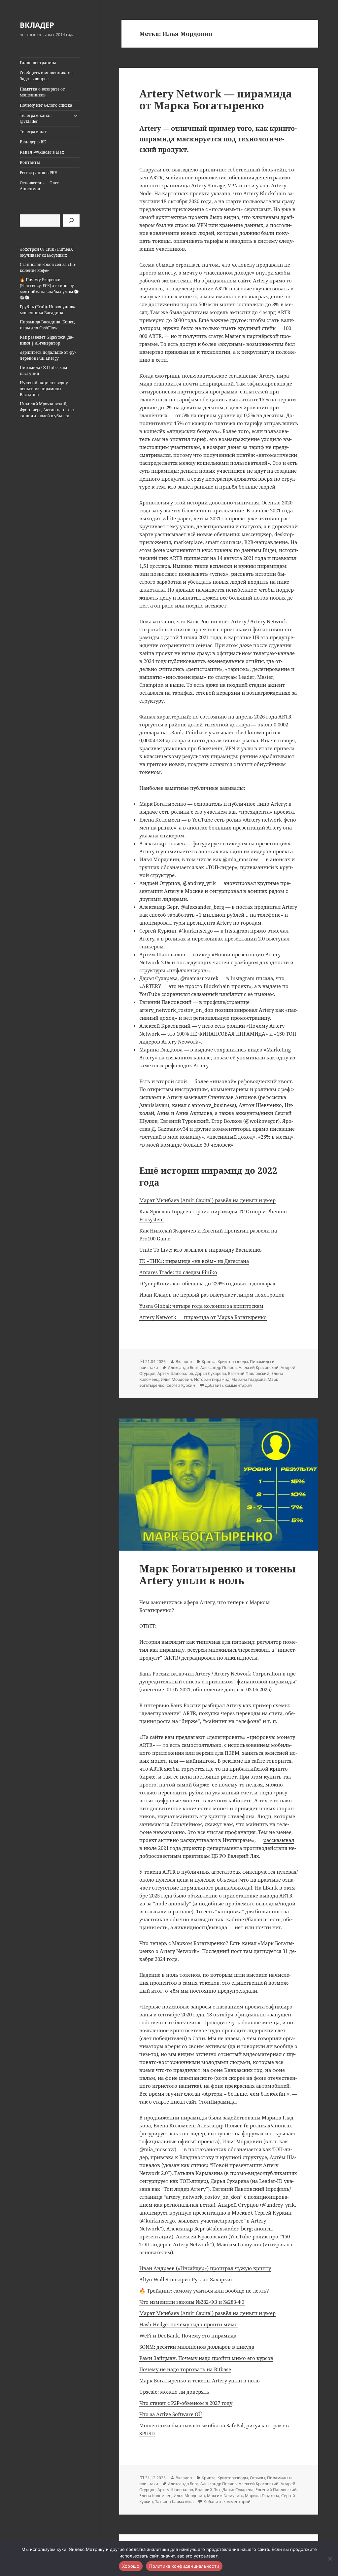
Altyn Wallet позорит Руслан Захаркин (186, 2279)
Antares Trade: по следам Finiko (178, 1272)
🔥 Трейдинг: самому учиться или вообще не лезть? (204, 2291)
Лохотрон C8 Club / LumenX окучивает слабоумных (46, 252)
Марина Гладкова (249, 1379)
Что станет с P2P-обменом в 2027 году (186, 2403)
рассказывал (279, 1840)
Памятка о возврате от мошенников (42, 92)
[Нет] (330, 2558)
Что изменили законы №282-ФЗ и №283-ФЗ (192, 2302)
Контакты (30, 162)
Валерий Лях (208, 2490)
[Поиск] (71, 221)
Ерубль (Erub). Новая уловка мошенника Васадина (48, 310)
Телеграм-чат (33, 132)
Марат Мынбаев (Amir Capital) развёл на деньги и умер (207, 1200)
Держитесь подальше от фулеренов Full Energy (48, 355)
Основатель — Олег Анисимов (39, 186)
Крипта (209, 1362)
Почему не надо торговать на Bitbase (185, 2369)
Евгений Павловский (249, 1373)
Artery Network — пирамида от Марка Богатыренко (216, 99)
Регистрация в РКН (39, 173)
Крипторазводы (233, 1362)
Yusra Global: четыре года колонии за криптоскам (201, 1306)
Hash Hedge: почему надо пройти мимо (188, 2324)
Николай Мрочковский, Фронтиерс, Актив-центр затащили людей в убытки (48, 410)
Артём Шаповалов (175, 1373)
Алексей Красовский (259, 1367)
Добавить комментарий (228, 1385)
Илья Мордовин (176, 1379)
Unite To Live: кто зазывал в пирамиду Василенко (201, 1250)
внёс (224, 621)
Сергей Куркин (181, 1385)
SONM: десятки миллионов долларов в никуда (197, 2347)
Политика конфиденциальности (184, 2566)
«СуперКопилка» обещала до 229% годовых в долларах (207, 1283)
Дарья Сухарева (211, 1373)
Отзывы (257, 2478)
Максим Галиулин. (225, 2496)
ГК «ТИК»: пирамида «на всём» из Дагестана (194, 1261)
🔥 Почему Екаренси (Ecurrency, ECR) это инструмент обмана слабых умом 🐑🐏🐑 (49, 289)
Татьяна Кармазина (174, 2502)
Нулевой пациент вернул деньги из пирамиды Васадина (45, 389)
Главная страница (38, 63)
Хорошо (131, 2566)
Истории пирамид (212, 1379)
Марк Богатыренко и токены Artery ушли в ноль (218, 1574)
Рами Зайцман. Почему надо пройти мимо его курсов (206, 2358)
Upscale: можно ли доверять (174, 2392)
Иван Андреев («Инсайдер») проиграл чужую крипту (205, 2268)
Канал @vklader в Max (42, 152)
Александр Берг (183, 1367)
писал (178, 2102)
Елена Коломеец (155, 2496)
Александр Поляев (219, 1367)
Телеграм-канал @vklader (36, 118)
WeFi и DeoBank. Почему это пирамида (188, 2336)
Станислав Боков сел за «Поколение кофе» (48, 267)
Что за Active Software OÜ (171, 2414)
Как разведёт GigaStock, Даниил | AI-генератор (47, 340)
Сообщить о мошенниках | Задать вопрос (47, 76)
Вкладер (184, 1362)
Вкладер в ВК (33, 142)
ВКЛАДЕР (37, 25)
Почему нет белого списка (46, 105)
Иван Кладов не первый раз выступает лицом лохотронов (212, 1295)
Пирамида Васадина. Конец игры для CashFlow (47, 325)
